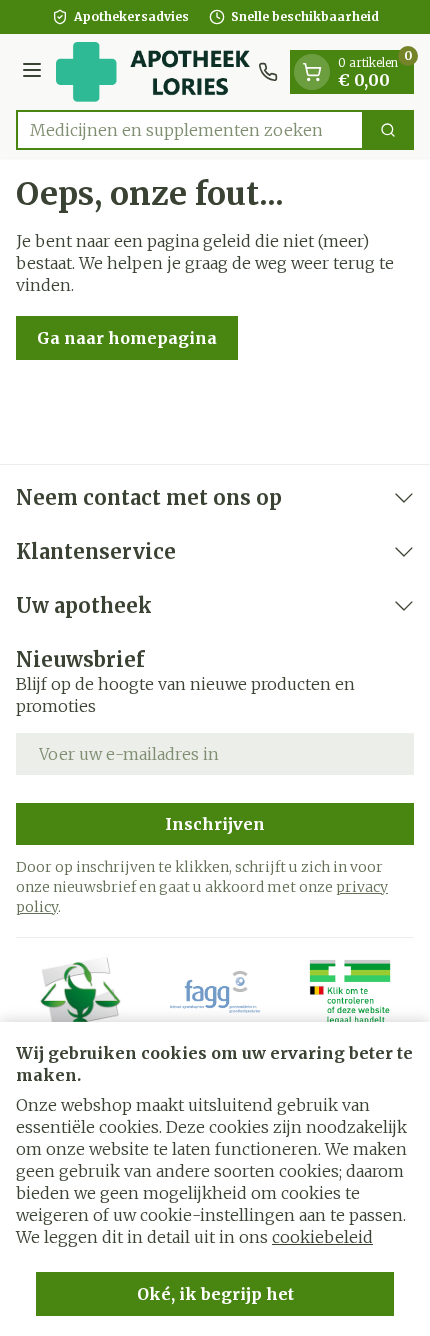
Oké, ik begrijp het (215, 1294)
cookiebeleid (322, 1237)
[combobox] (190, 130)
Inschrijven (215, 824)
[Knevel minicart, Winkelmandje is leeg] (312, 72)
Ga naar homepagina (127, 338)
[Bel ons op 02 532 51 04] (268, 72)
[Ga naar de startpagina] (153, 72)
